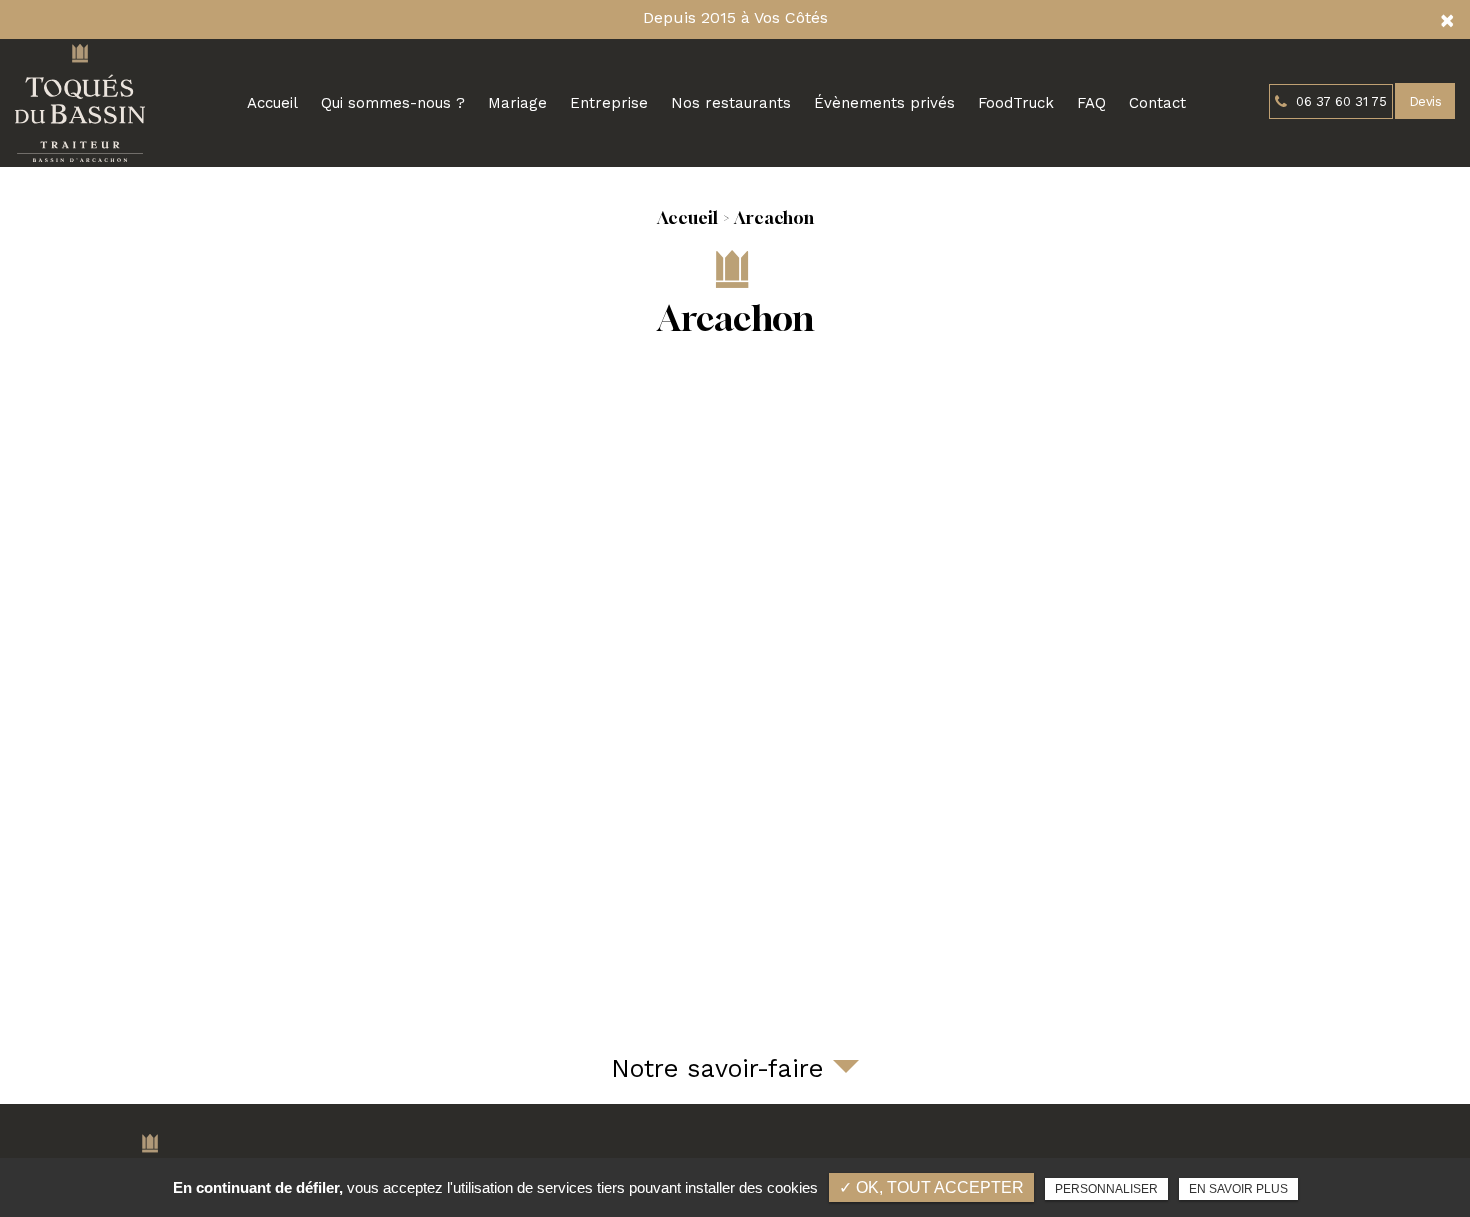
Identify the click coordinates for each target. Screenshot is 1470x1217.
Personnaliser (1106, 1189)
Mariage (517, 103)
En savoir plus (1238, 1189)
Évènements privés (884, 103)
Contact (1157, 103)
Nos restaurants (731, 103)
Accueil (272, 103)
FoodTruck (1016, 103)
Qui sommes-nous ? (393, 103)
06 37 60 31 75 (1339, 101)
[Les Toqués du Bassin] (80, 103)
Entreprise (609, 103)
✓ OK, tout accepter (931, 1187)
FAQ (1091, 103)
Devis (1425, 101)
